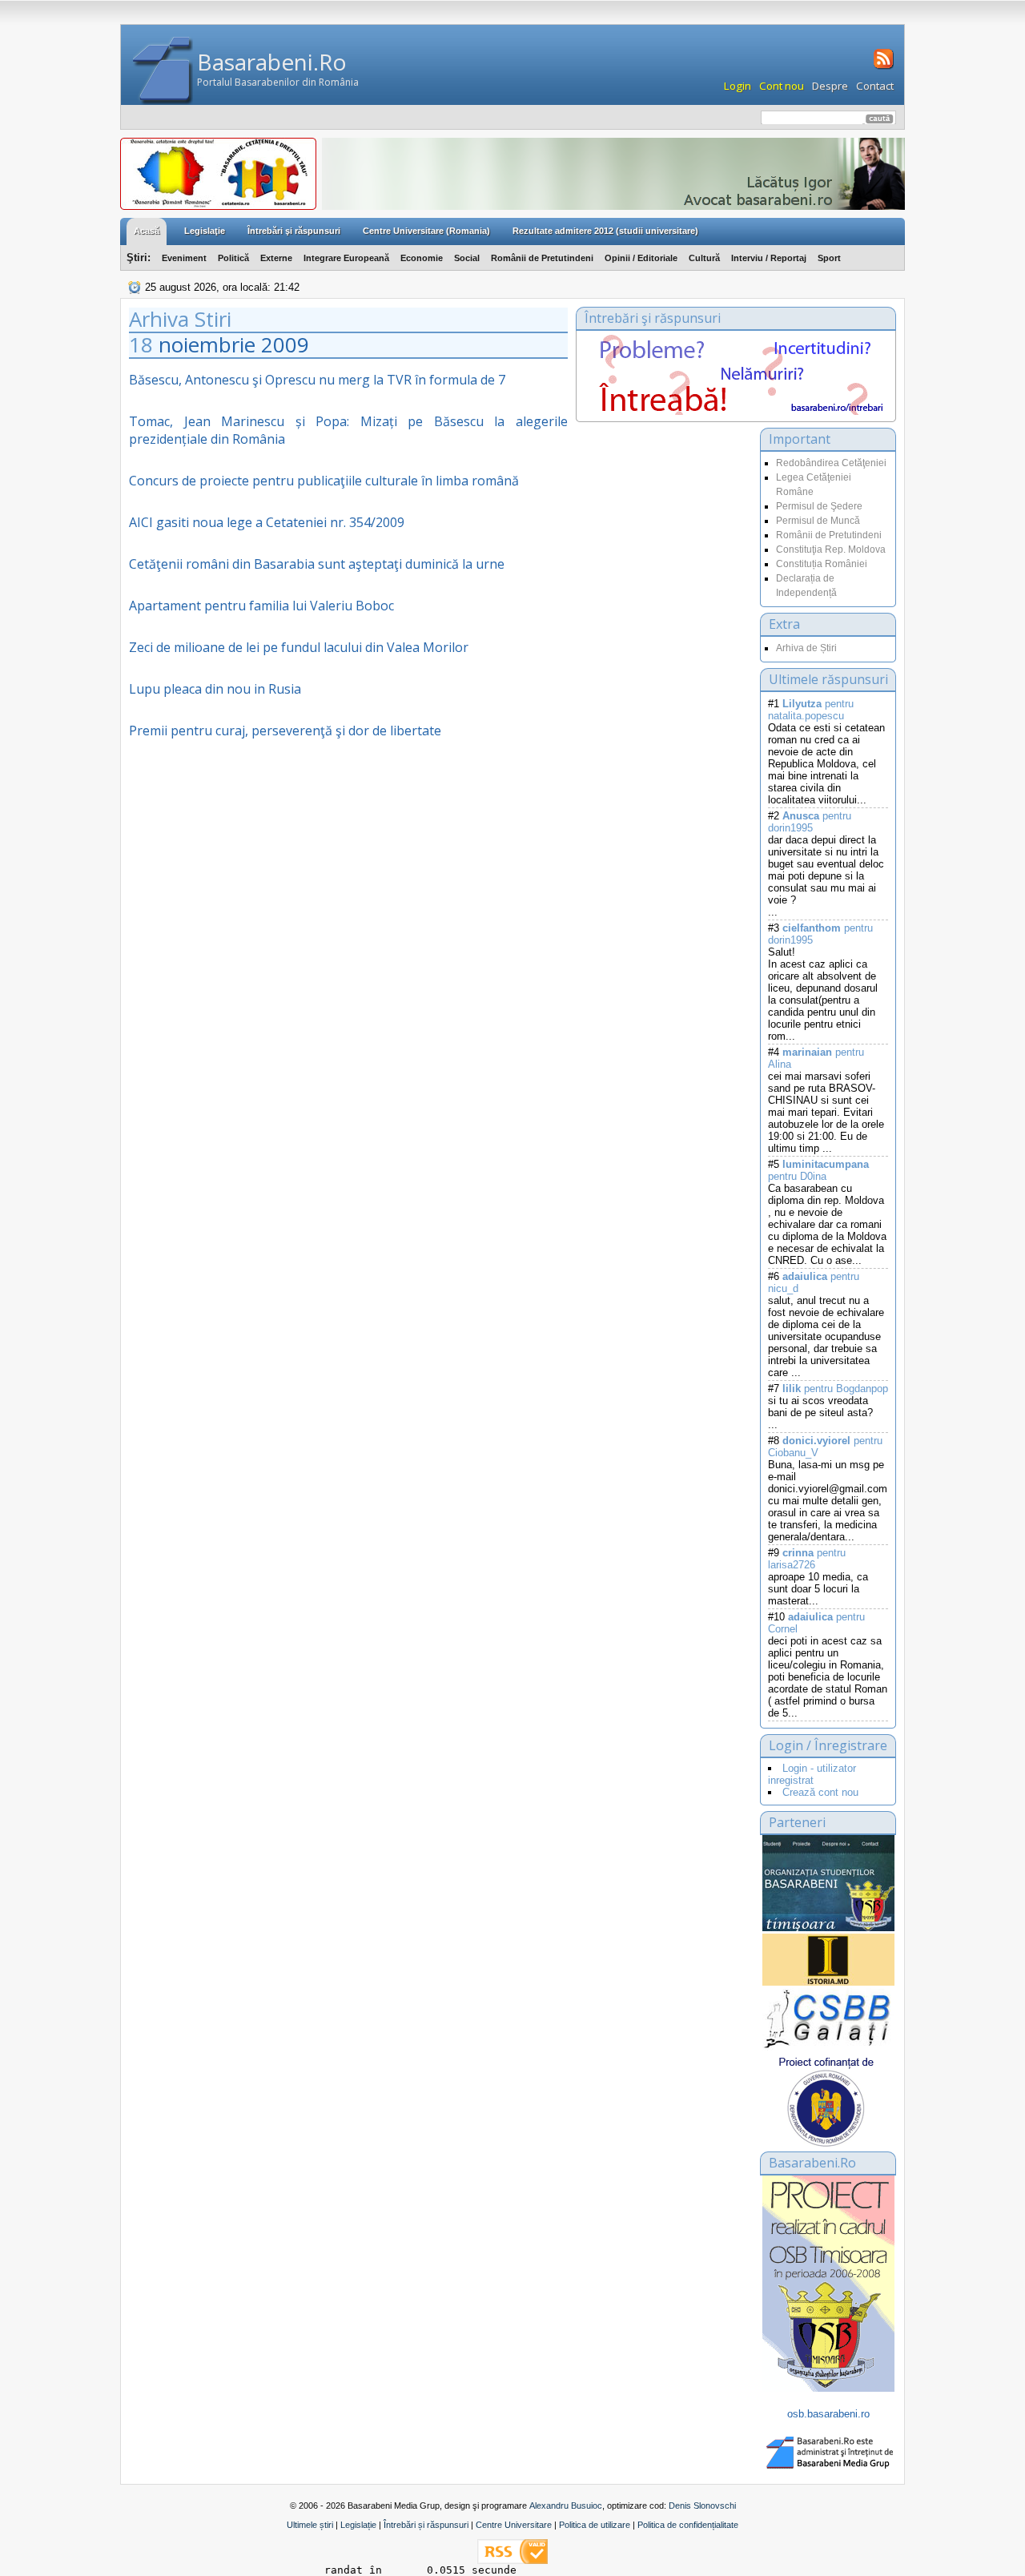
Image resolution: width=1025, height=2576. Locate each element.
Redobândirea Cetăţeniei (831, 463)
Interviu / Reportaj (769, 258)
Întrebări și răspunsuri (426, 2525)
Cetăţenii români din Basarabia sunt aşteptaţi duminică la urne (317, 564)
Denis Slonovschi (702, 2506)
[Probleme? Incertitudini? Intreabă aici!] (736, 411)
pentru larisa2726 (807, 1559)
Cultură (704, 258)
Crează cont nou (820, 1792)
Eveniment (184, 258)
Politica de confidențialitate (688, 2525)
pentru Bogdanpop (835, 1389)
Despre (830, 86)
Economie (422, 258)
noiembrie (207, 344)
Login (738, 86)
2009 (285, 344)
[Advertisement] (664, 588)
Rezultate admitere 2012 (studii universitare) (605, 231)
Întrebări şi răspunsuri (294, 231)
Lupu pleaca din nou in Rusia (215, 689)
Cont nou (782, 86)
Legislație (358, 2525)
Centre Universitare (514, 2525)
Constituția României (822, 564)
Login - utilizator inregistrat (812, 1774)
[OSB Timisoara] (828, 1883)
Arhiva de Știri (806, 648)
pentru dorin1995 (810, 822)
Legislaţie (205, 231)
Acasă (147, 231)
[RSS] (882, 67)
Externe (276, 258)
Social (467, 258)
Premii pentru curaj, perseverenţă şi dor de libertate (285, 731)
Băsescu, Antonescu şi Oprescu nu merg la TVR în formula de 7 (317, 380)
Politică (233, 258)
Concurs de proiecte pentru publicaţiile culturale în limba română (324, 481)
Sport (829, 258)
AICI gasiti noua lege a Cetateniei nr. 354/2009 (267, 522)
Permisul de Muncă (818, 521)
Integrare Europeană (346, 258)
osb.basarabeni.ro (828, 2414)
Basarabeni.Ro (272, 62)
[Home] (163, 71)
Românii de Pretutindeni (542, 258)
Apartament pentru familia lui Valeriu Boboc (261, 606)
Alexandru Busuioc (566, 2506)
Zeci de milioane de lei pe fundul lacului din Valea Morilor (299, 647)
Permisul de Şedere (819, 506)
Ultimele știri (310, 2525)
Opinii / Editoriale (641, 258)
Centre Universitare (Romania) (426, 231)
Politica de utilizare (595, 2525)
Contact (875, 86)
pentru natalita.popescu (811, 710)
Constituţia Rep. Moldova (831, 549)
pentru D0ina (818, 1170)
